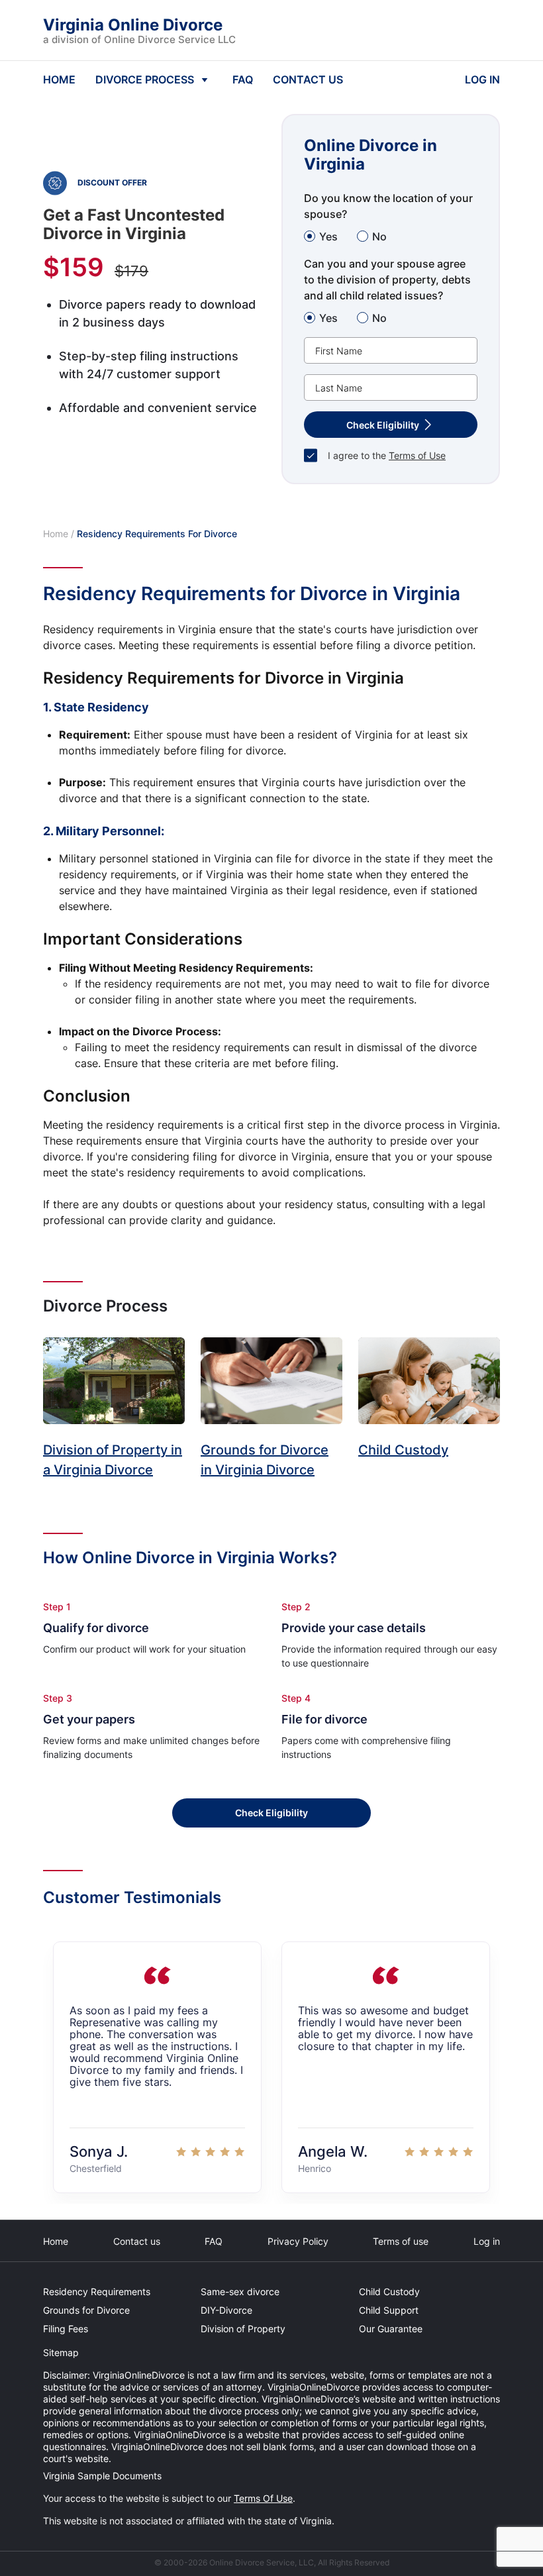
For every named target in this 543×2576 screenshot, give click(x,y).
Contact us (137, 2241)
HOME (59, 79)
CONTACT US (308, 79)
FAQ (243, 79)
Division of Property (243, 2329)
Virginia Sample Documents (102, 2476)
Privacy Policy (298, 2241)
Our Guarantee (391, 2329)
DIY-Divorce (226, 2310)
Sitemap (61, 2352)
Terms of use (401, 2241)
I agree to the (387, 455)
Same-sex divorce (240, 2292)
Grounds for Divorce (86, 2310)
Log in (487, 2241)
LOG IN (482, 79)
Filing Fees (66, 2329)
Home (56, 534)
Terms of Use (417, 455)
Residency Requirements (97, 2292)
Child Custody (389, 2292)
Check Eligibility (271, 1813)
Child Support (389, 2310)
